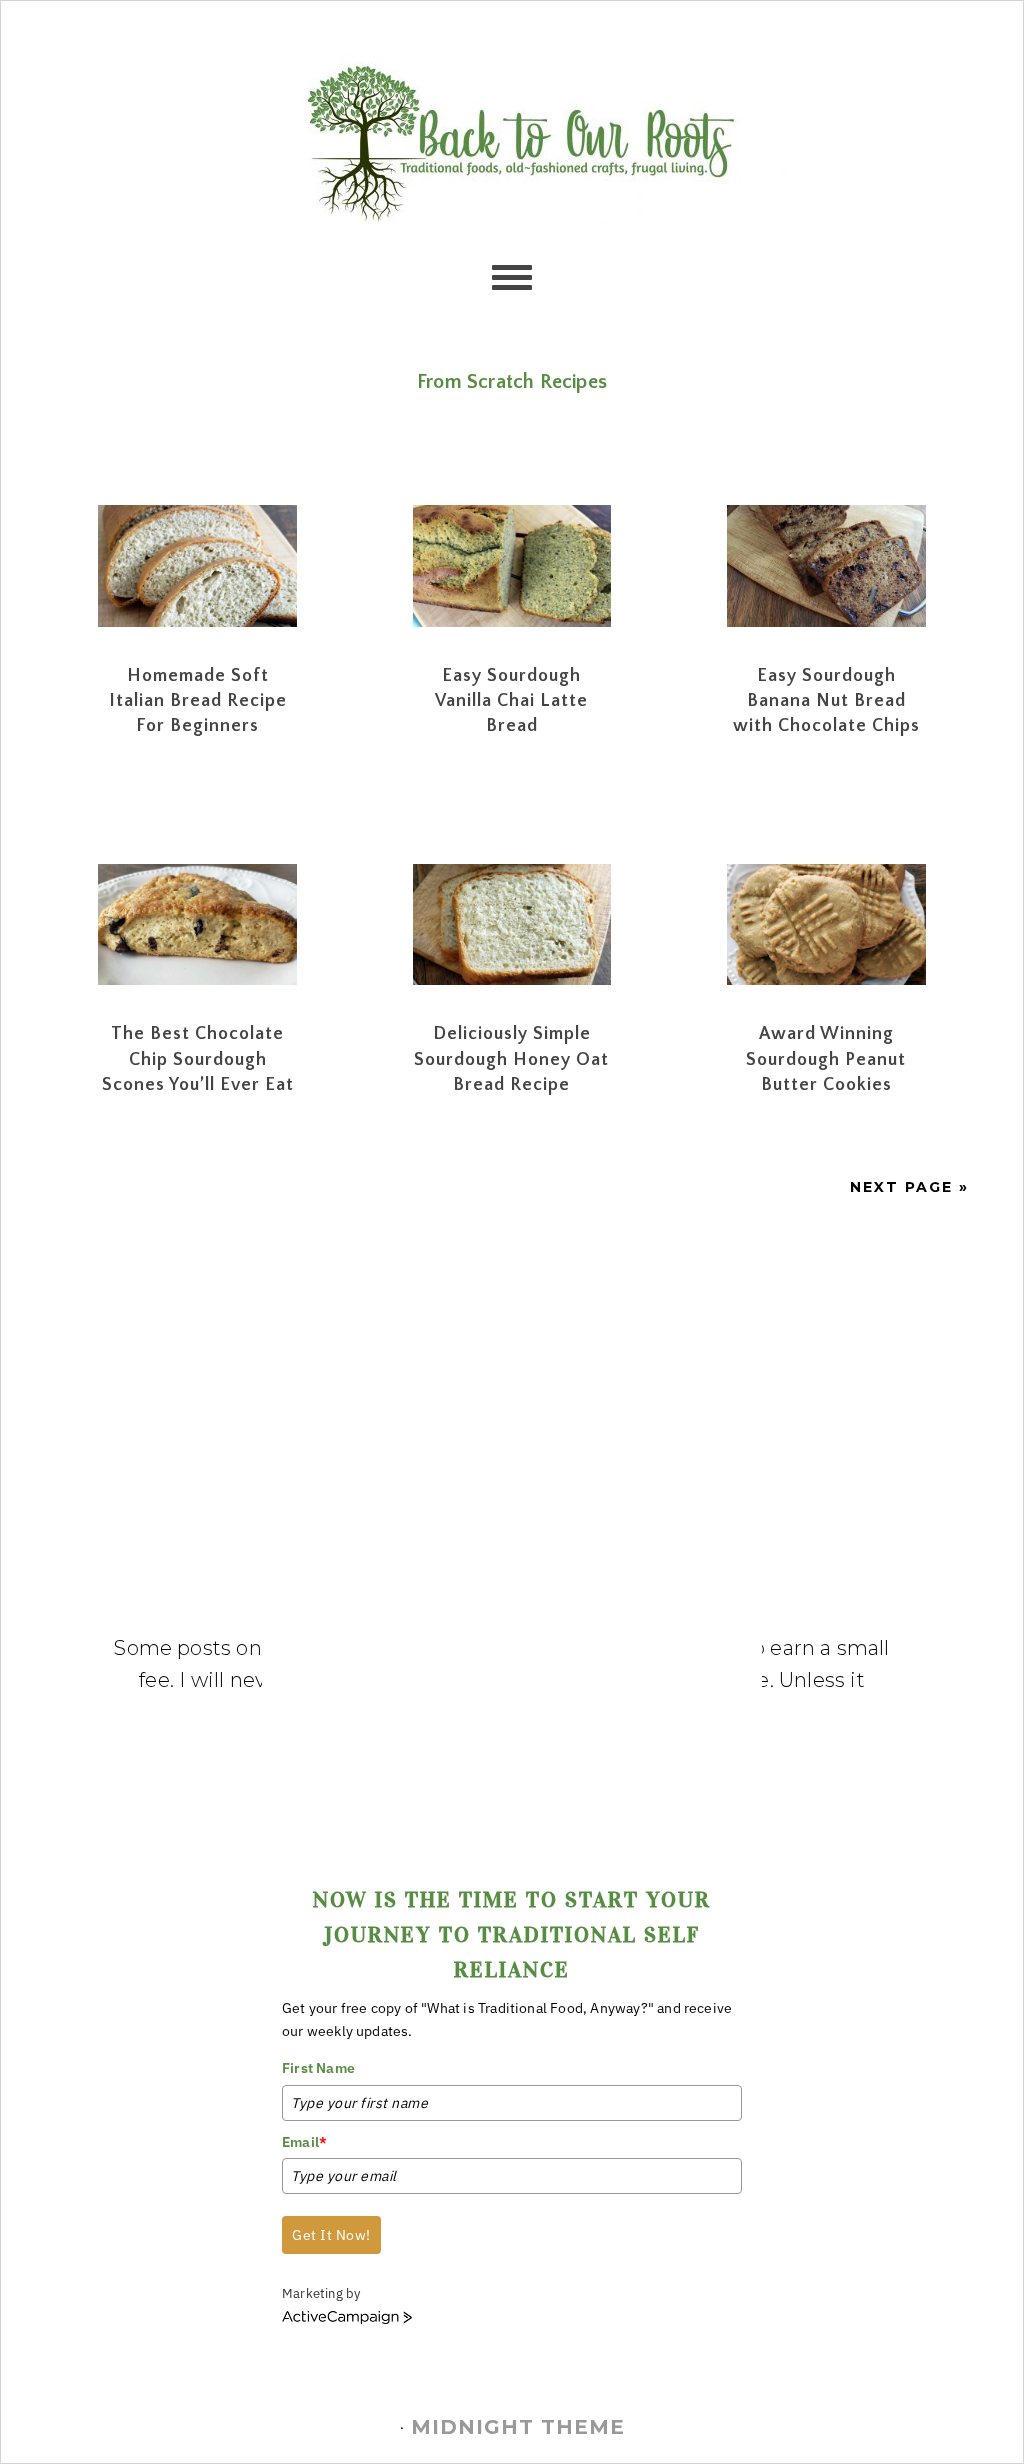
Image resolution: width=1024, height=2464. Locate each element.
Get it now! (331, 2235)
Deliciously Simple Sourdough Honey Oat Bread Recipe (511, 1059)
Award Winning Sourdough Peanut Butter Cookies (826, 1059)
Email (304, 2142)
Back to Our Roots (512, 139)
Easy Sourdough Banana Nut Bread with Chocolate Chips (826, 701)
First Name (318, 2068)
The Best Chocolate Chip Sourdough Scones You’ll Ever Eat (198, 1059)
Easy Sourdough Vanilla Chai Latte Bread (511, 701)
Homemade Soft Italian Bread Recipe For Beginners (198, 701)
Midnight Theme (518, 2427)
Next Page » (909, 1187)
